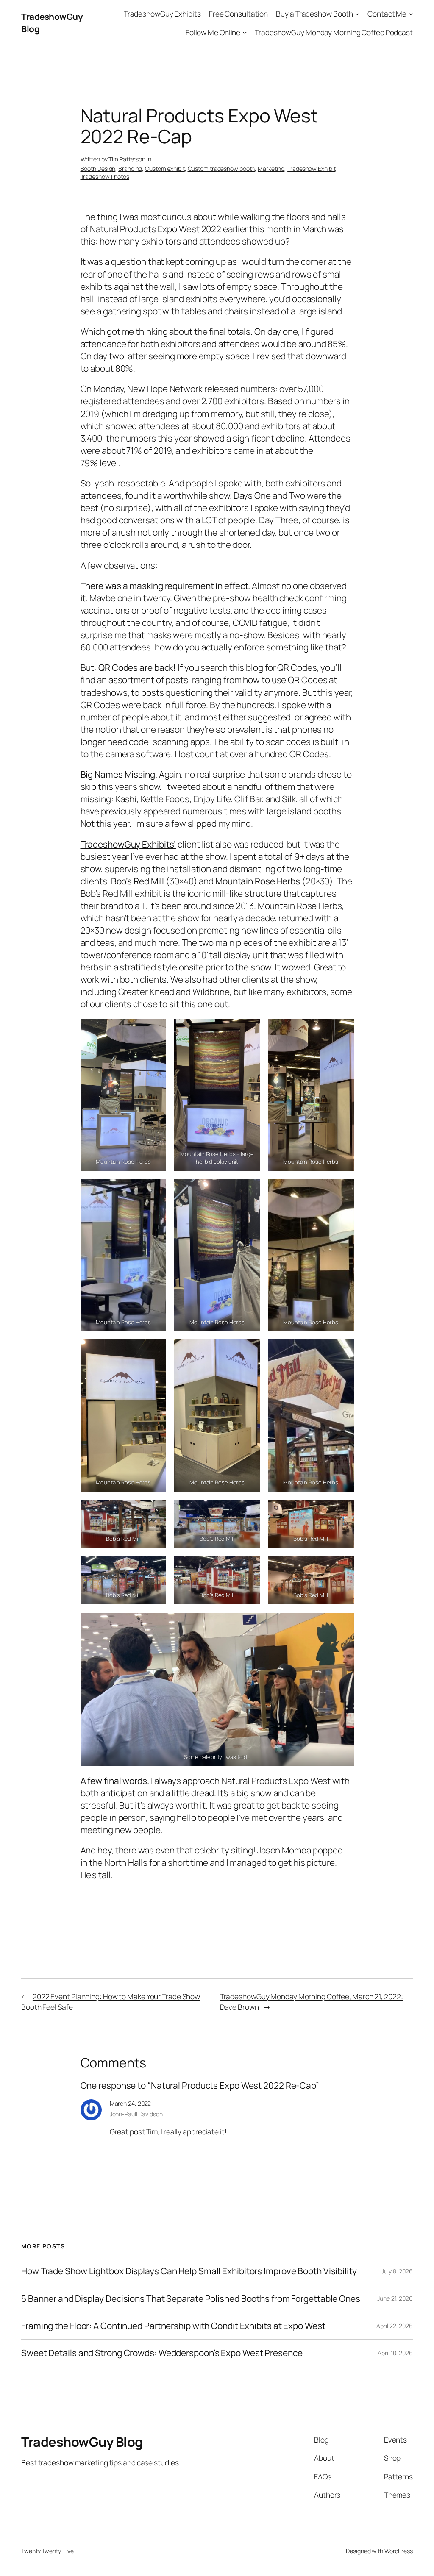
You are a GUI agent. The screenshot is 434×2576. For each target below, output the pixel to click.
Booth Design (98, 168)
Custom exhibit (165, 168)
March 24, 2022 (131, 2103)
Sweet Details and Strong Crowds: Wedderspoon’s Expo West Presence (162, 2353)
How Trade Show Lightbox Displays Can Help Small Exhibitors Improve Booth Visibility (189, 2271)
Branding (130, 168)
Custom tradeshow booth (221, 168)
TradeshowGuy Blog (82, 2442)
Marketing (271, 168)
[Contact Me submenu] (411, 14)
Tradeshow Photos (105, 176)
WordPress (399, 2551)
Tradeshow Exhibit (311, 168)
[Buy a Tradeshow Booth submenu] (357, 14)
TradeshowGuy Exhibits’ (128, 844)
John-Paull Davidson (136, 2114)
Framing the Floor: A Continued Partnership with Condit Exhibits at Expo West (173, 2326)
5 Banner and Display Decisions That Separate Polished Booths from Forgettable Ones (191, 2299)
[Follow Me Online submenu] (245, 32)
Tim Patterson (127, 159)
